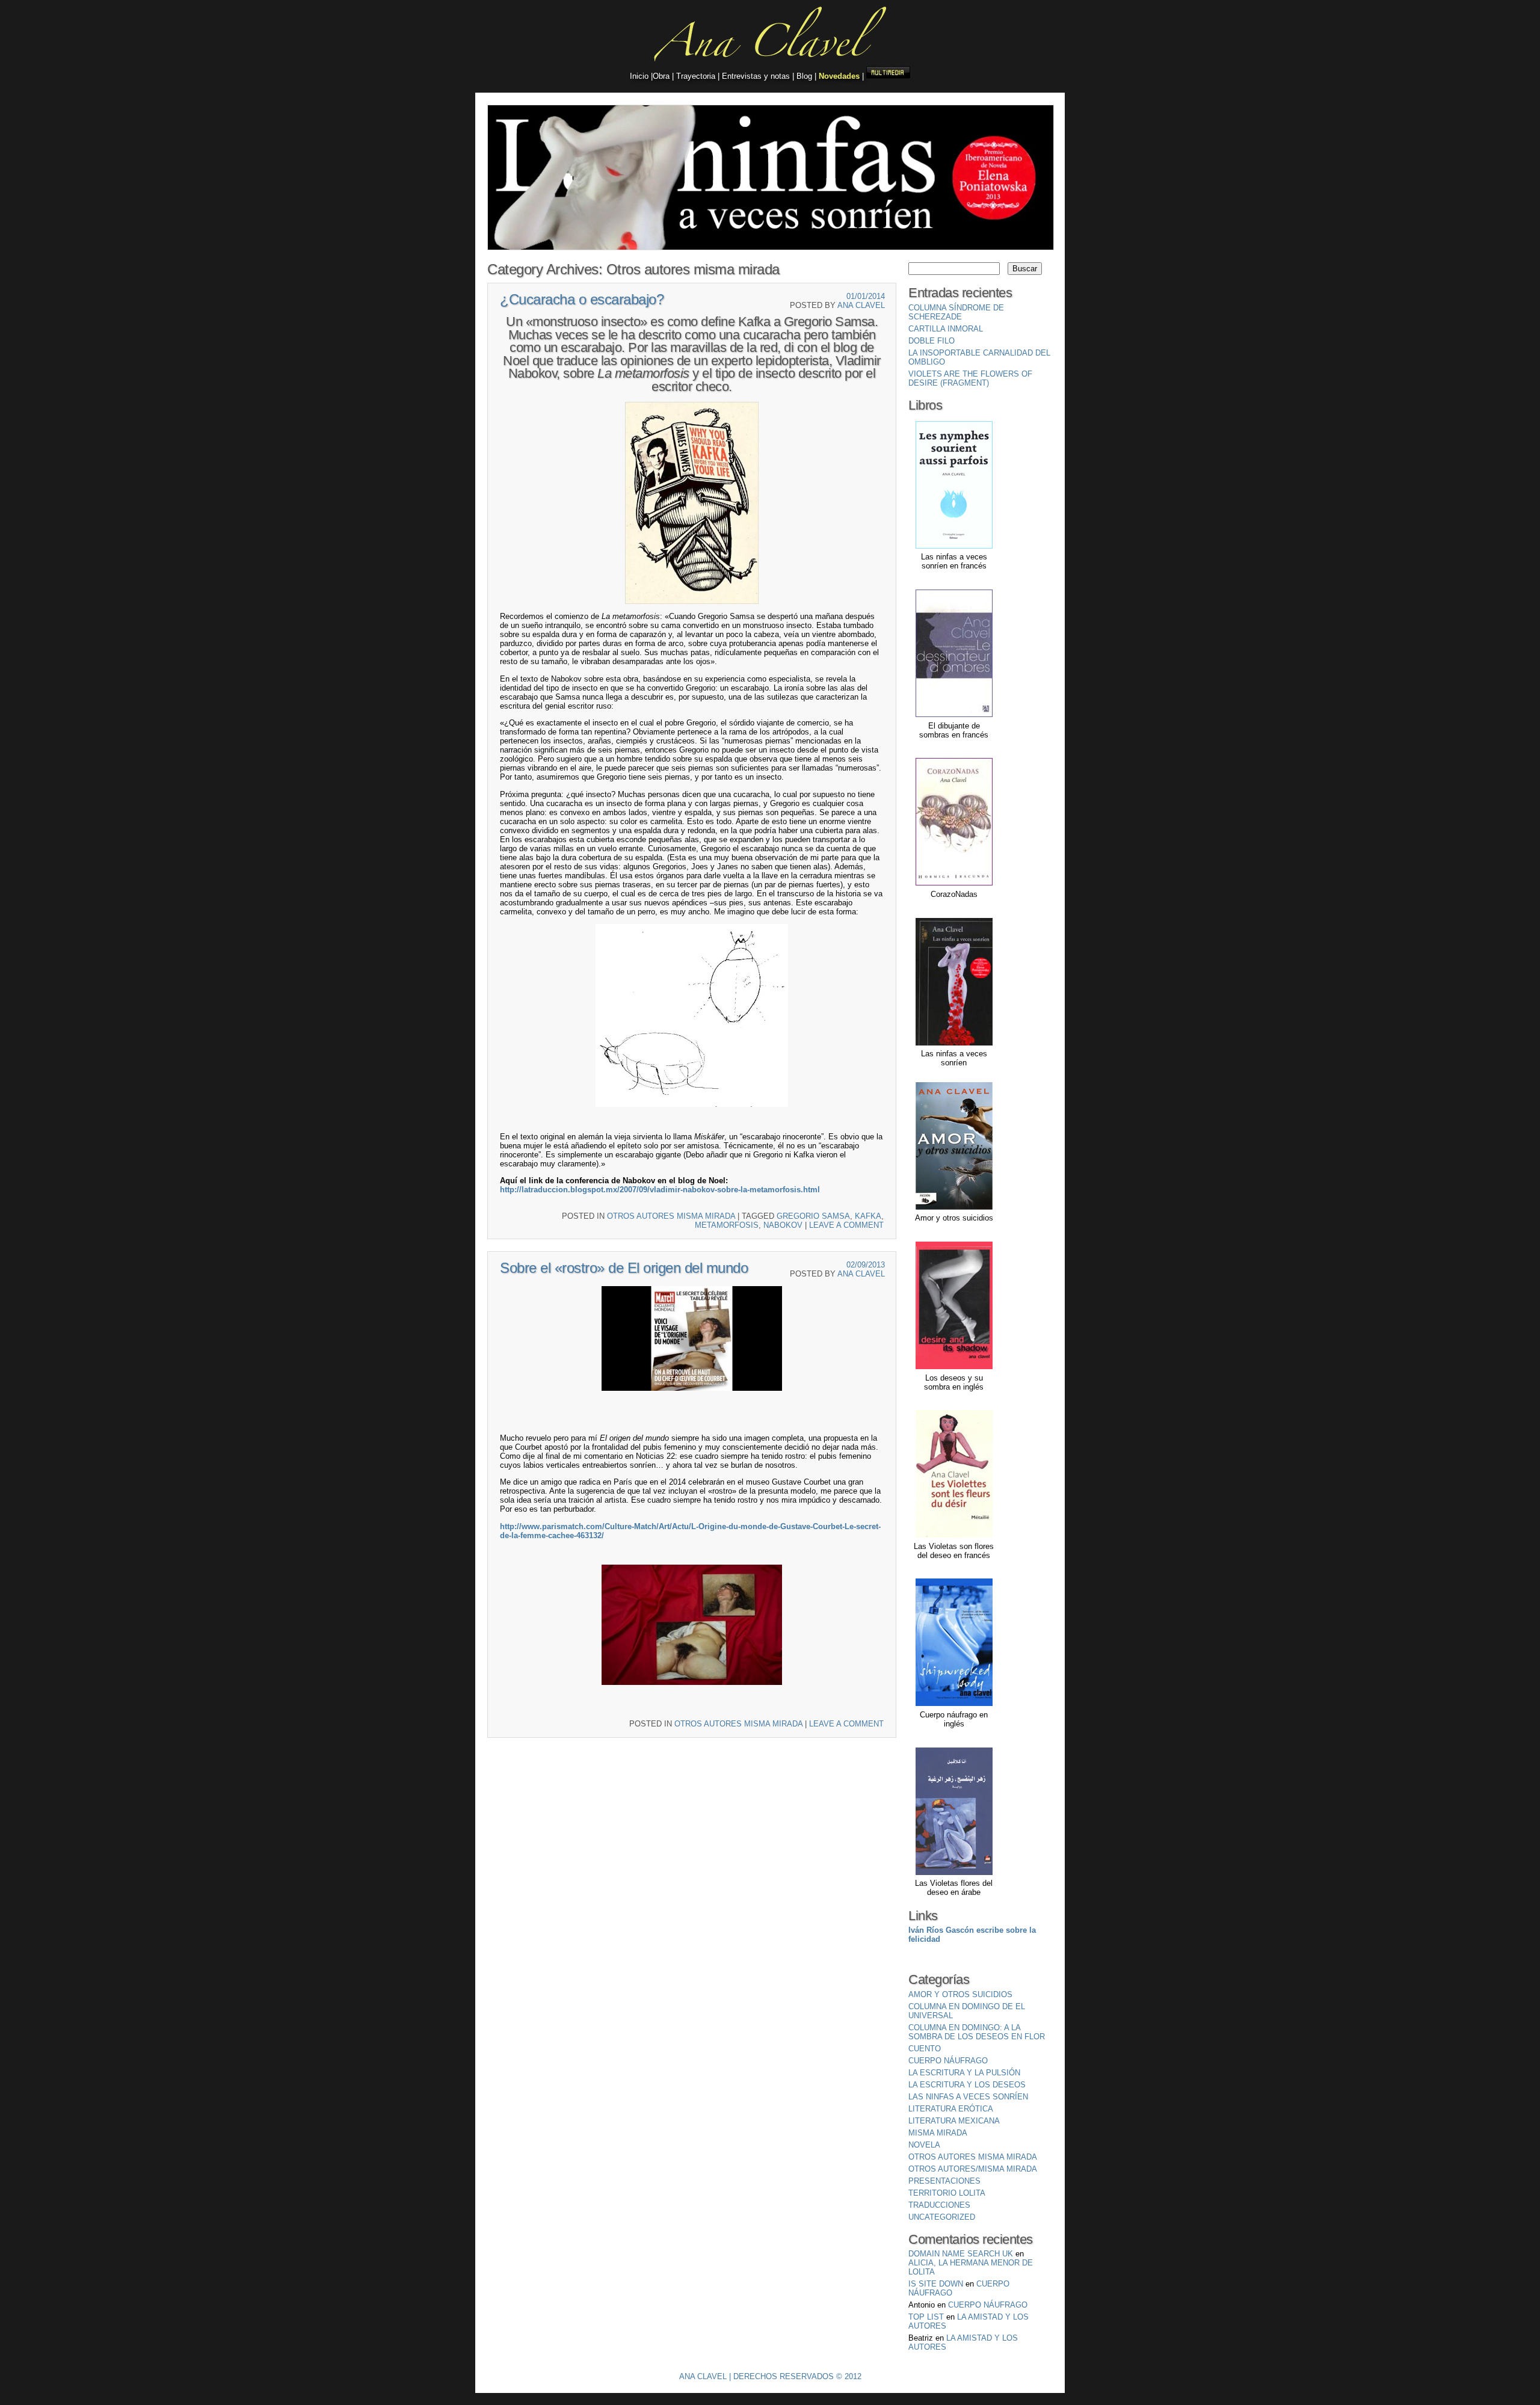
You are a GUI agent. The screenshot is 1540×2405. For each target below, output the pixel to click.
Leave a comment (846, 1225)
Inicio (640, 76)
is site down (936, 2284)
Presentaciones (944, 2181)
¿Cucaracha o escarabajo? (582, 299)
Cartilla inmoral (946, 329)
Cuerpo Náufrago (988, 2305)
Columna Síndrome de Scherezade (956, 312)
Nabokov (783, 1225)
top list (926, 2317)
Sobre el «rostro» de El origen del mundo (624, 1268)
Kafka (868, 1216)
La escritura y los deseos (967, 2085)
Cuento (925, 2049)
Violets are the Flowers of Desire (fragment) (970, 378)
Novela (924, 2145)
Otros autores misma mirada (671, 1216)
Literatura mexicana (954, 2121)
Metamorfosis (727, 1225)
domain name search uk (961, 2254)
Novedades (839, 76)
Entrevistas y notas (756, 76)
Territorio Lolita (947, 2193)
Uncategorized (942, 2217)
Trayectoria (696, 76)
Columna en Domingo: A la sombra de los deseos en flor (977, 2032)
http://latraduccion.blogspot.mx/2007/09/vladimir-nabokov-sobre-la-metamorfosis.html (660, 1190)
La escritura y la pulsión (964, 2073)
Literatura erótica (951, 2109)
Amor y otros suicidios (960, 1994)
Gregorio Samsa (813, 1216)
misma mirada (938, 2133)
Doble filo (932, 341)
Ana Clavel (861, 305)
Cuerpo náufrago (948, 2061)
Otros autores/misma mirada (973, 2169)
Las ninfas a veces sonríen (968, 2097)
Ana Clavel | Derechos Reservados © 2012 (770, 2376)
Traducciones (939, 2205)
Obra (662, 76)
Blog (804, 76)
